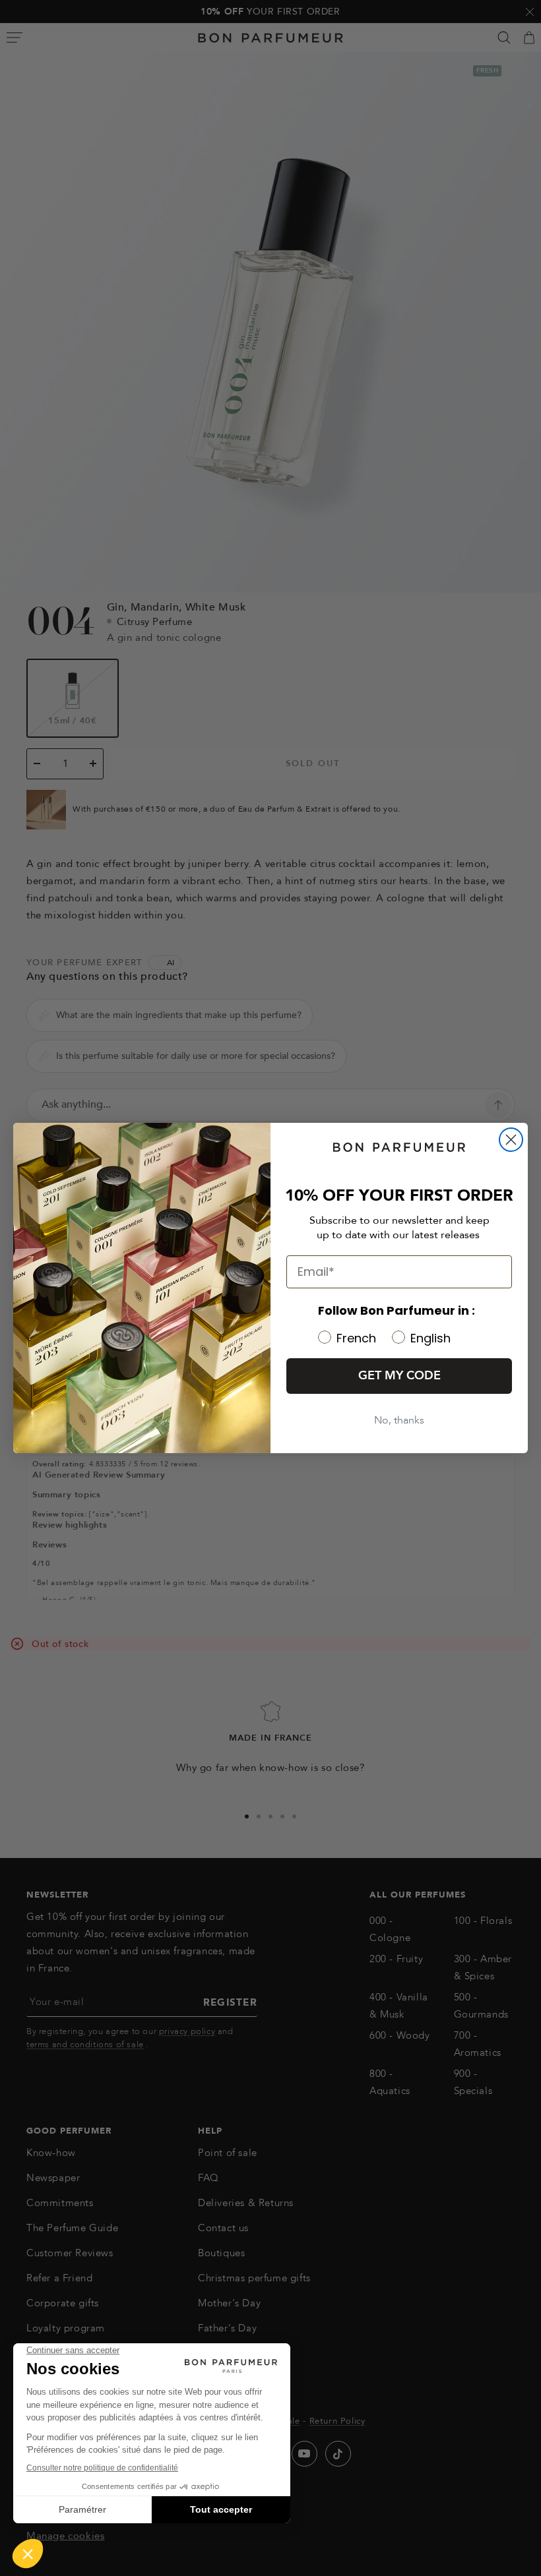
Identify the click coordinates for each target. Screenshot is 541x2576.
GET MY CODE (399, 1376)
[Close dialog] (511, 1140)
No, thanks (399, 1420)
